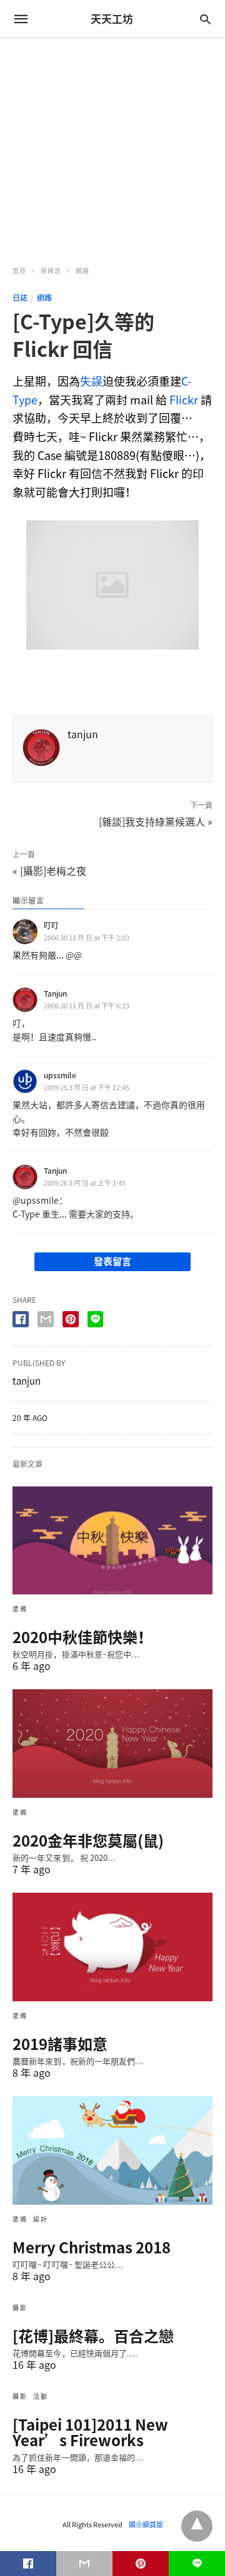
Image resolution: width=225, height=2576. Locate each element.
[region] (112, 145)
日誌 (20, 298)
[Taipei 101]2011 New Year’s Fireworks (90, 2432)
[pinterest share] (71, 1319)
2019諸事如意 (60, 2044)
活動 (40, 2396)
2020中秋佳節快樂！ (82, 1637)
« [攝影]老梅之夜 (49, 871)
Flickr (184, 400)
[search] (205, 19)
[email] (84, 2564)
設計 (40, 2219)
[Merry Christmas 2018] (112, 2150)
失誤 (91, 381)
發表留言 (112, 1261)
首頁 (19, 271)
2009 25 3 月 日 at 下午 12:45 (87, 1087)
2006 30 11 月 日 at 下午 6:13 (87, 1006)
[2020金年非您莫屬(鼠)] (112, 1744)
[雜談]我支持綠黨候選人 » (156, 821)
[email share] (46, 1319)
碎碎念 (51, 271)
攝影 (20, 2307)
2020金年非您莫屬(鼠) (88, 1840)
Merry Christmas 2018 (92, 2247)
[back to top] (197, 2526)
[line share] (95, 1319)
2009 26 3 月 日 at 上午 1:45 (85, 1183)
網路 (82, 271)
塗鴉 (20, 1608)
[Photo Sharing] (112, 645)
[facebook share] (21, 1319)
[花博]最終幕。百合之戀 (93, 2336)
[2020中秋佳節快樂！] (112, 1541)
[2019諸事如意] (112, 1947)
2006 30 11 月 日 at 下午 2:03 (87, 938)
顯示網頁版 (146, 2525)
